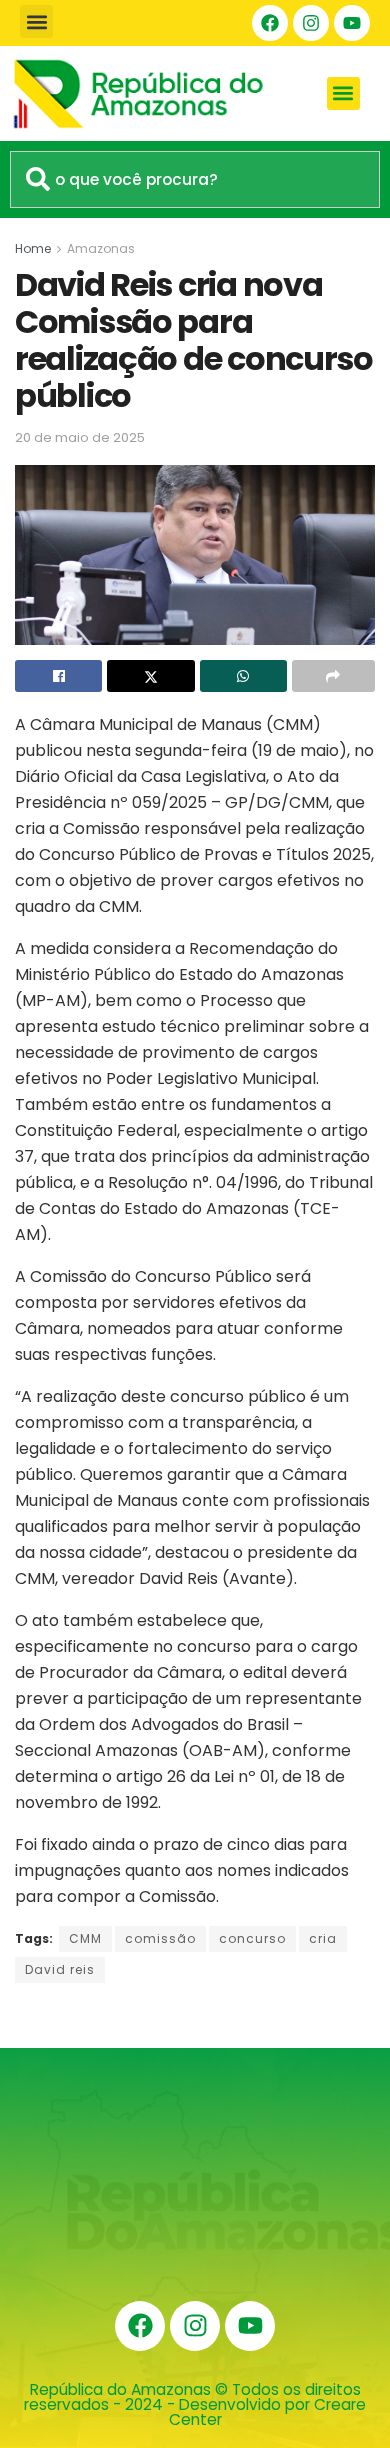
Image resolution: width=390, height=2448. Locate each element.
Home (33, 248)
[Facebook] (270, 23)
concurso (252, 1938)
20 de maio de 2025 (80, 437)
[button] (36, 21)
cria (323, 1938)
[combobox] (195, 179)
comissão (160, 1938)
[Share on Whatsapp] (243, 676)
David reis (60, 1969)
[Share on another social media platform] (333, 676)
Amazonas (101, 248)
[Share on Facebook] (58, 676)
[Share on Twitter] (150, 676)
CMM (85, 1938)
